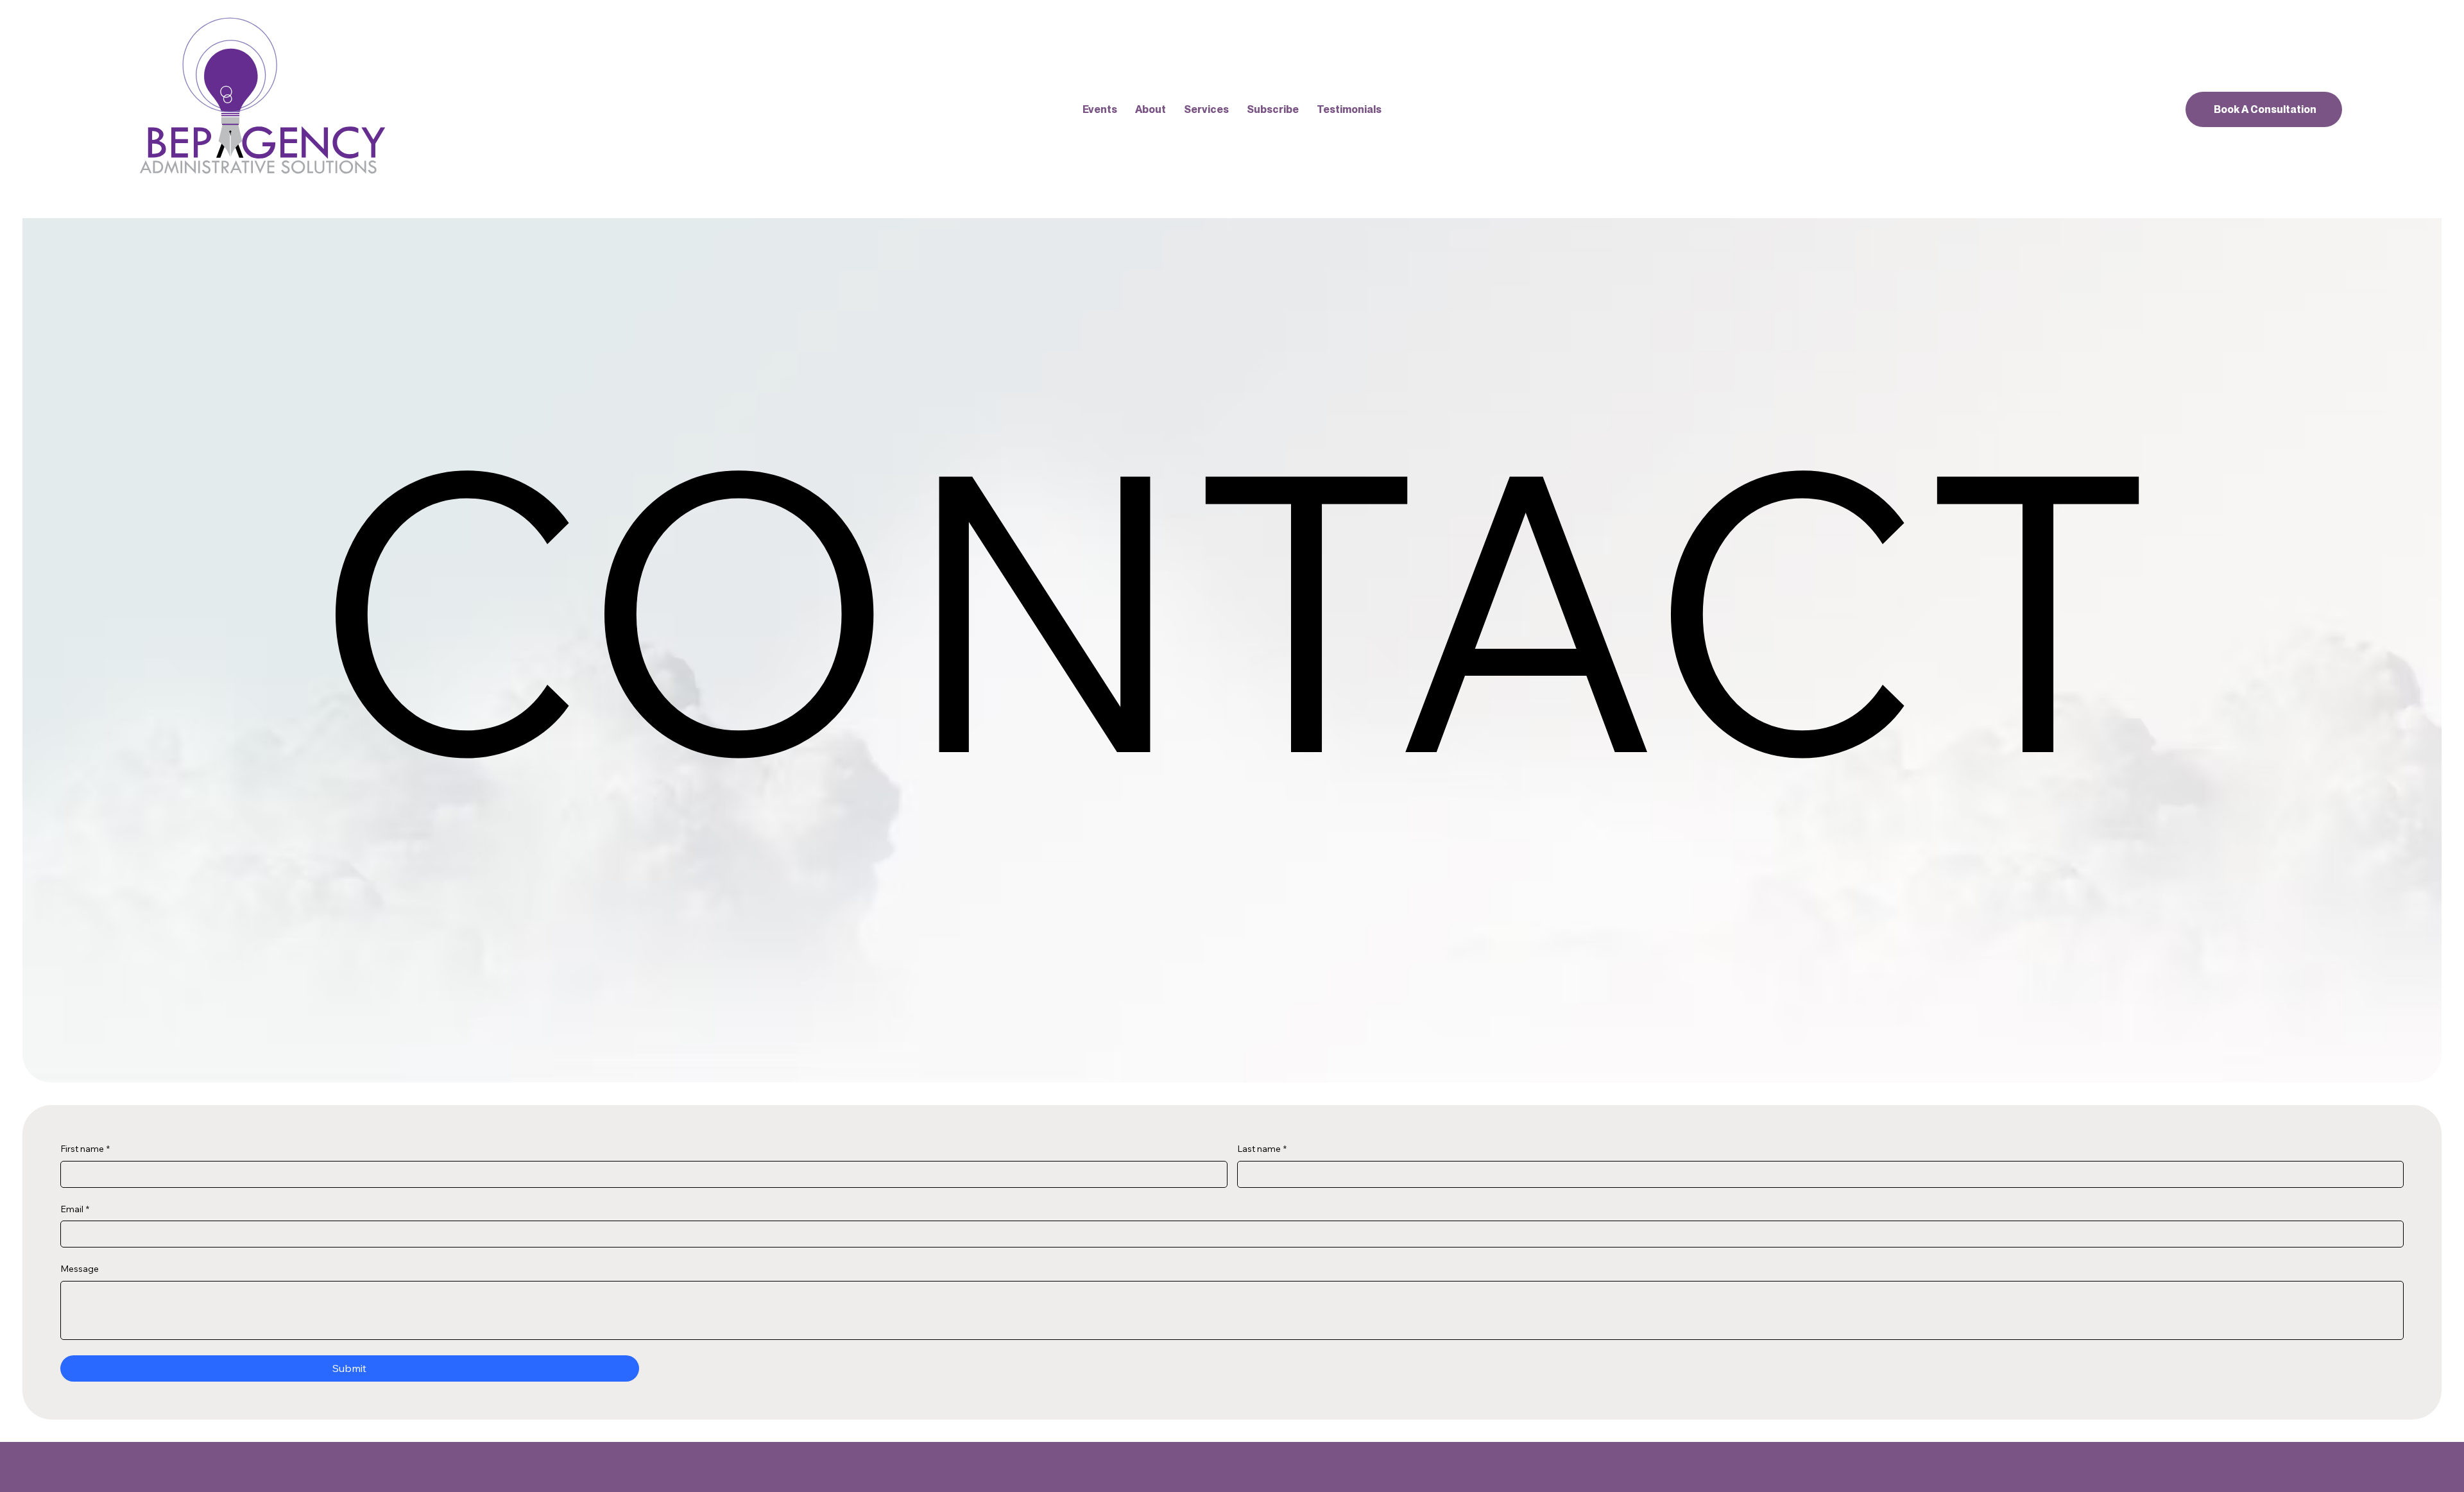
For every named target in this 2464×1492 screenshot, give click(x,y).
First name (85, 1149)
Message (80, 1269)
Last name (1262, 1149)
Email (75, 1209)
